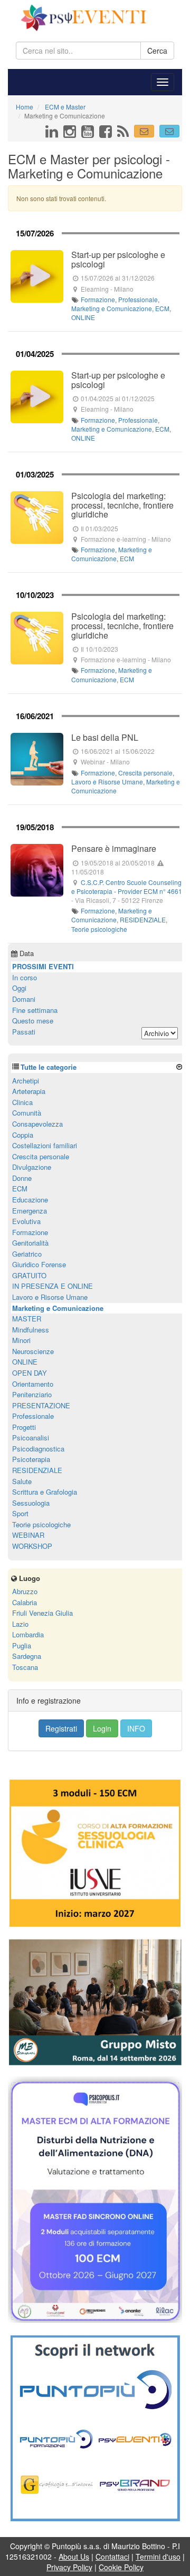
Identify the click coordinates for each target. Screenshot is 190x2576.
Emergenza (30, 1211)
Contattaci (112, 2557)
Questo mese (33, 1021)
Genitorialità (30, 1243)
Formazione (98, 299)
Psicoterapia (31, 1459)
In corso (25, 977)
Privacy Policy (69, 2567)
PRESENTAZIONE (41, 1405)
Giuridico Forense (39, 1264)
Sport (20, 1513)
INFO (136, 1728)
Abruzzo (25, 1591)
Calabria (25, 1602)
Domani (24, 999)
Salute (22, 1481)
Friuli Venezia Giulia (42, 1613)
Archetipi (26, 1081)
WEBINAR (28, 1535)
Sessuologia (31, 1503)
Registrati (61, 1728)
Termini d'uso (158, 2557)
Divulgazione (32, 1167)
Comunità (27, 1113)
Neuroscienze (33, 1351)
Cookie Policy (121, 2567)
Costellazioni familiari (45, 1145)
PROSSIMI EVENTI (43, 966)
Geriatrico (27, 1254)
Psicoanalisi (31, 1438)
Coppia (23, 1135)
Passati (24, 1032)
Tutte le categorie (49, 1067)
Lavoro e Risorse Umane (107, 782)
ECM (162, 308)
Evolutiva (26, 1221)
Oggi (19, 988)
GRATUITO (29, 1275)
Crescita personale (145, 773)
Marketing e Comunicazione (112, 308)
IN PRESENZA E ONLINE (53, 1286)
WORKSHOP (32, 1546)
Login (102, 1728)
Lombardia (28, 1634)
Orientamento (33, 1384)
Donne (22, 1178)
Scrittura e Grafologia (45, 1492)
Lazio (20, 1624)
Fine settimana (35, 1010)
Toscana (25, 1667)
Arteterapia (29, 1091)
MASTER (27, 1319)
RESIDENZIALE (143, 919)
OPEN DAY (30, 1373)
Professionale (138, 299)
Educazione (30, 1200)
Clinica (22, 1102)
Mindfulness (31, 1330)
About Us (74, 2557)
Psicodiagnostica (38, 1449)
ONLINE (83, 317)
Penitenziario (32, 1394)
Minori (21, 1340)
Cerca (157, 51)
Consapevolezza (37, 1124)
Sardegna (27, 1656)
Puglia (22, 1645)
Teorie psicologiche (99, 929)
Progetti (24, 1427)
